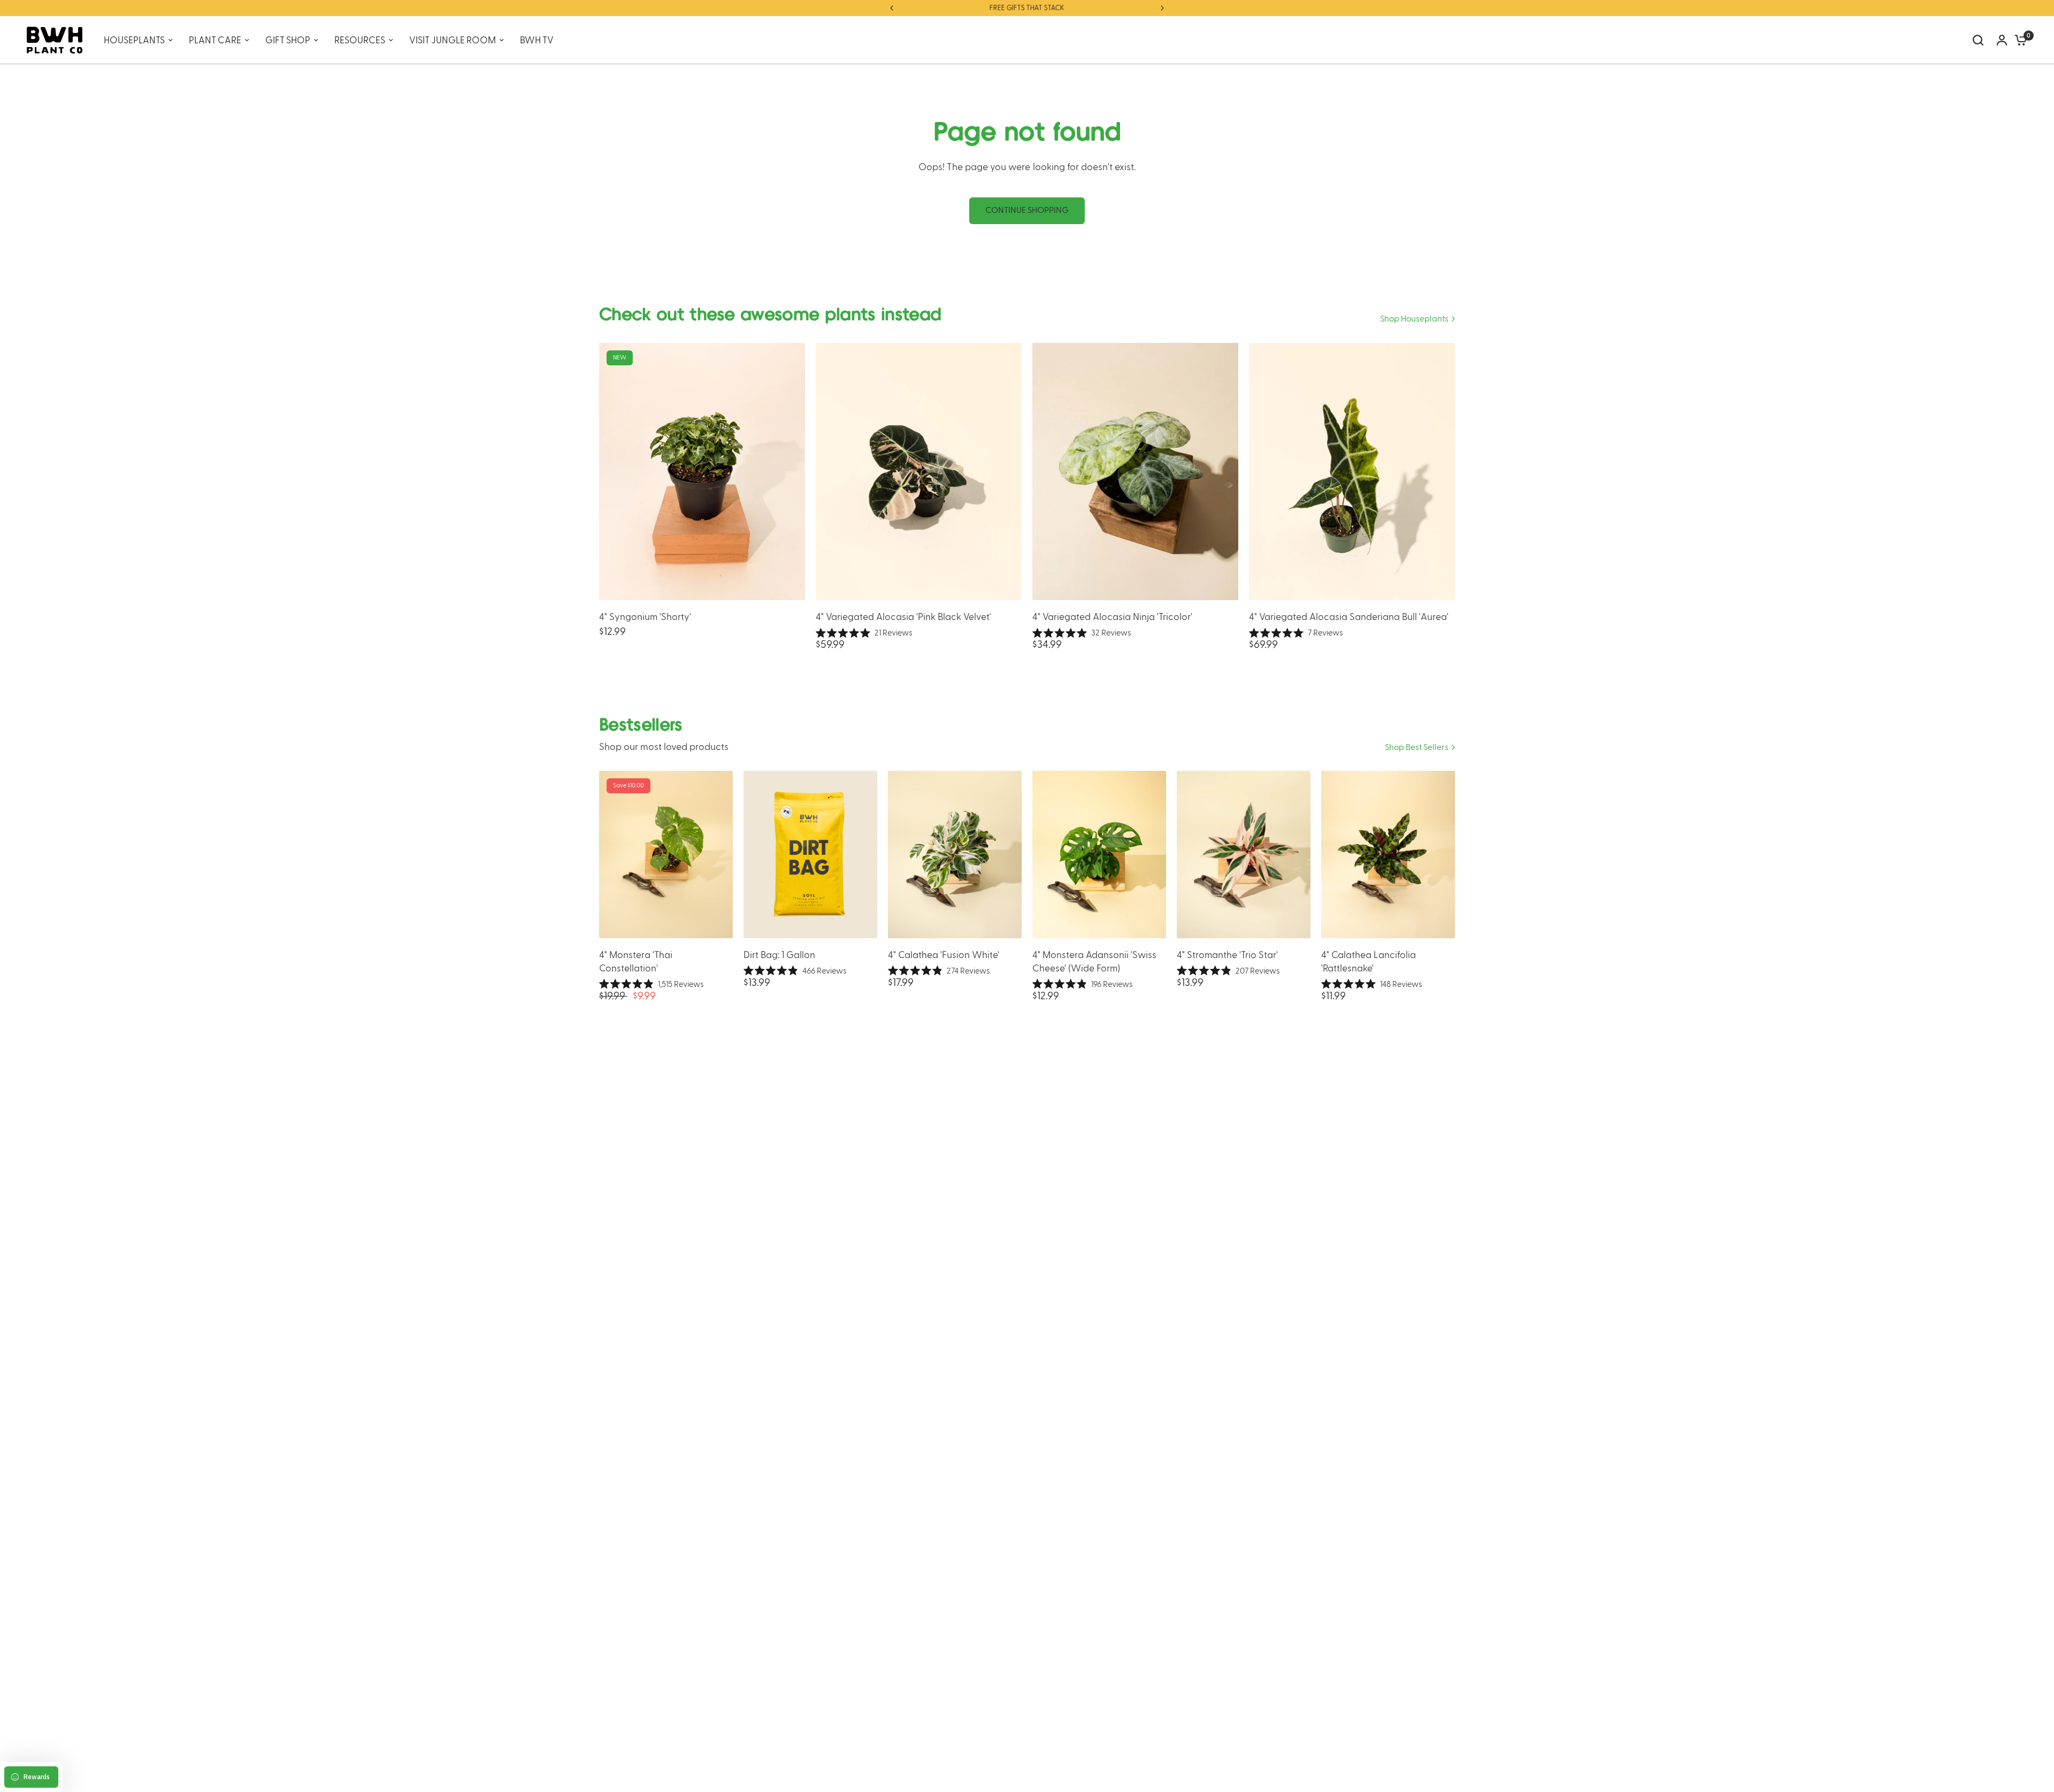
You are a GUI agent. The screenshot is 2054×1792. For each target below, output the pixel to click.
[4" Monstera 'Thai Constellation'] (666, 855)
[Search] (1978, 40)
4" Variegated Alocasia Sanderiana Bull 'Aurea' (1349, 617)
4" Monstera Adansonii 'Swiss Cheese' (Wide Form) (1094, 962)
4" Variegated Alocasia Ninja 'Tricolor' (1112, 617)
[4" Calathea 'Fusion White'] (955, 855)
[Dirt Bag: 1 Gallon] (810, 855)
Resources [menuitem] (360, 40)
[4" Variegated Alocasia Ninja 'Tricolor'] (1135, 472)
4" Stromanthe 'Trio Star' (1227, 955)
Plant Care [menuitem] (215, 40)
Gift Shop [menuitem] (288, 40)
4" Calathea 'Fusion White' (944, 955)
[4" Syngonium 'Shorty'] (702, 472)
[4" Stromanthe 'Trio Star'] (1244, 855)
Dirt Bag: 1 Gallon (779, 955)
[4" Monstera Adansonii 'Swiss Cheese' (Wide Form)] (1099, 855)
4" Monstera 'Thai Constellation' (636, 962)
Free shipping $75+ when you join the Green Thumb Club (1027, 8)
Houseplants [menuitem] (134, 40)
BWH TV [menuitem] (537, 40)
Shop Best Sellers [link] (1417, 748)
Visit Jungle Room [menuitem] (453, 40)
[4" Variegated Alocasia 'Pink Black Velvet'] (919, 472)
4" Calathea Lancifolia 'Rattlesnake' (1369, 962)
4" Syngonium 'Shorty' (645, 617)
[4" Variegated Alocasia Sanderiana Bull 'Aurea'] (1352, 472)
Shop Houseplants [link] (1414, 319)
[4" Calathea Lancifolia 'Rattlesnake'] (1388, 855)
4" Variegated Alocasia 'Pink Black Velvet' (903, 617)
